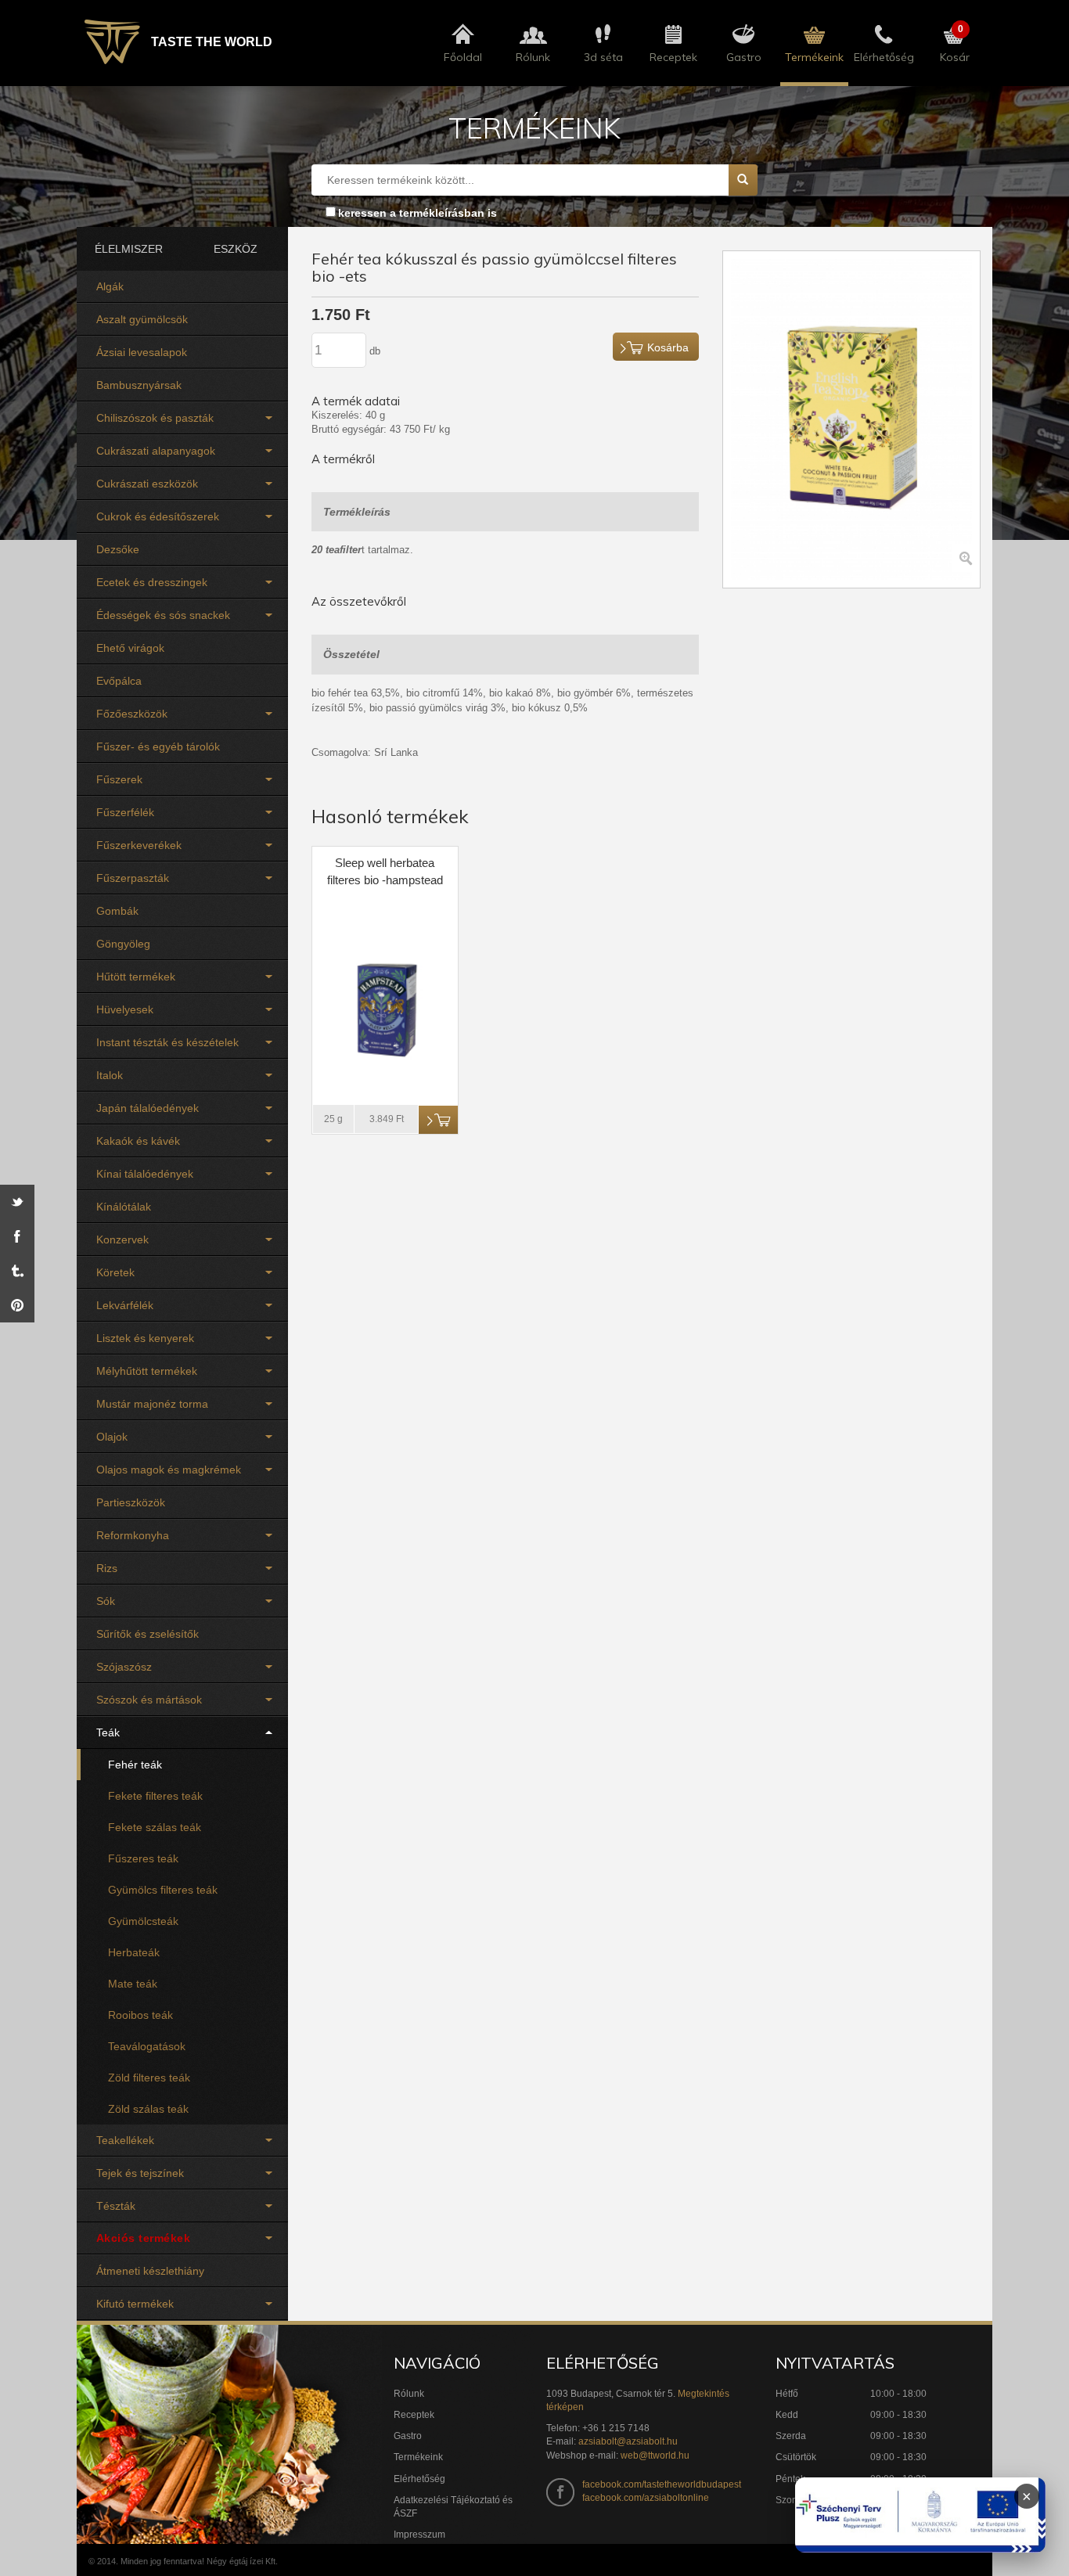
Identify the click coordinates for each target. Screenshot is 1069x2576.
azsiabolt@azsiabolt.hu (628, 2441)
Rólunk (409, 2394)
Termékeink (418, 2457)
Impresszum (419, 2535)
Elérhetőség (419, 2479)
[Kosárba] (438, 1120)
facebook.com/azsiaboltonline (646, 2498)
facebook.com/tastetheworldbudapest (662, 2484)
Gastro (408, 2436)
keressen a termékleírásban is (418, 213)
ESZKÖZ (236, 249)
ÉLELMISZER (129, 249)
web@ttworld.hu (655, 2455)
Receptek (414, 2415)
